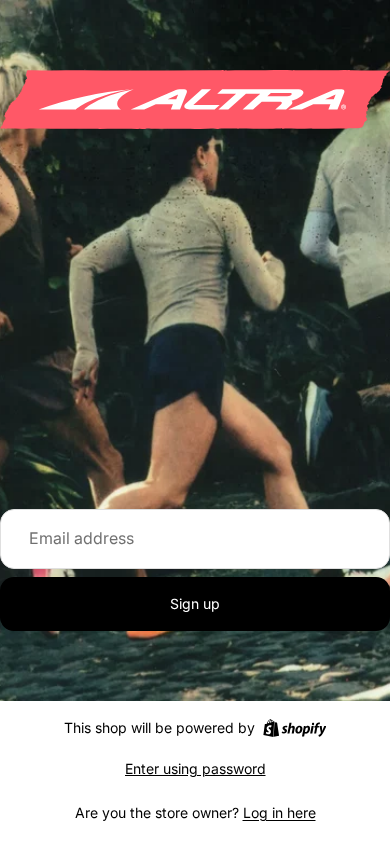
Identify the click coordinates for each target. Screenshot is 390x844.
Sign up (195, 603)
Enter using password (195, 768)
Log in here (279, 812)
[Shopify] (294, 728)
